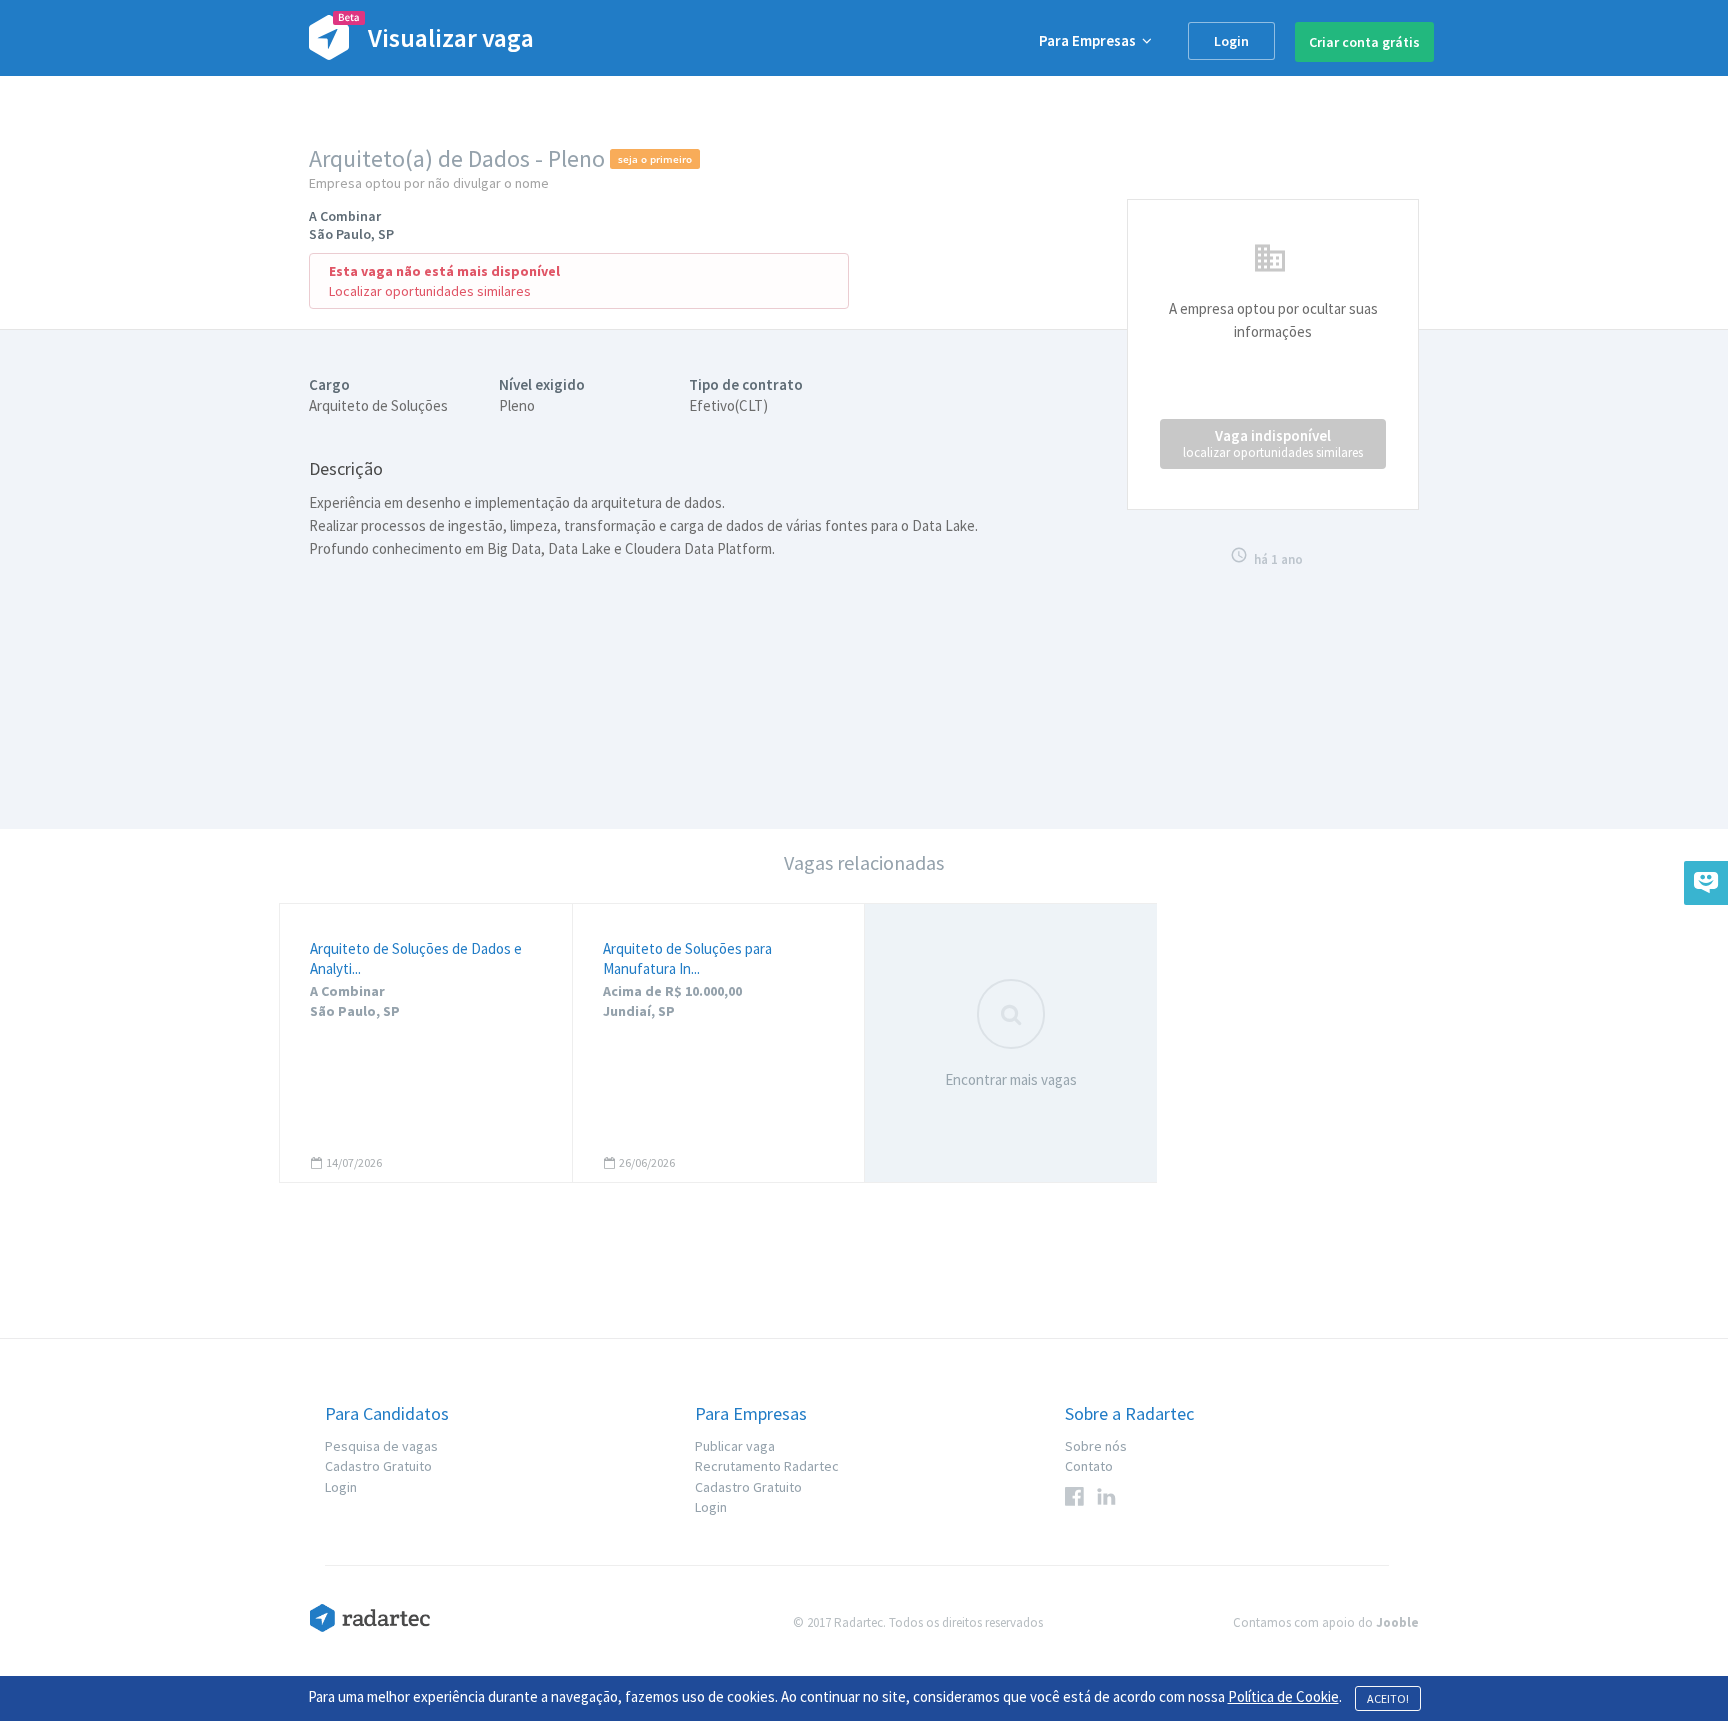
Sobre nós (1096, 1446)
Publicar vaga (735, 1446)
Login (1231, 41)
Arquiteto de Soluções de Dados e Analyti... (416, 958)
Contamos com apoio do (1326, 1622)
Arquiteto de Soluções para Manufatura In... (687, 958)
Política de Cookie (1283, 1696)
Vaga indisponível (1273, 443)
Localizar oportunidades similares (430, 291)
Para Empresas (1090, 40)
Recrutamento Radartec (767, 1466)
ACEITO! (1388, 1698)
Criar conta (1364, 42)
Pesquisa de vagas (381, 1446)
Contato (1089, 1466)
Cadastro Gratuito (378, 1466)
